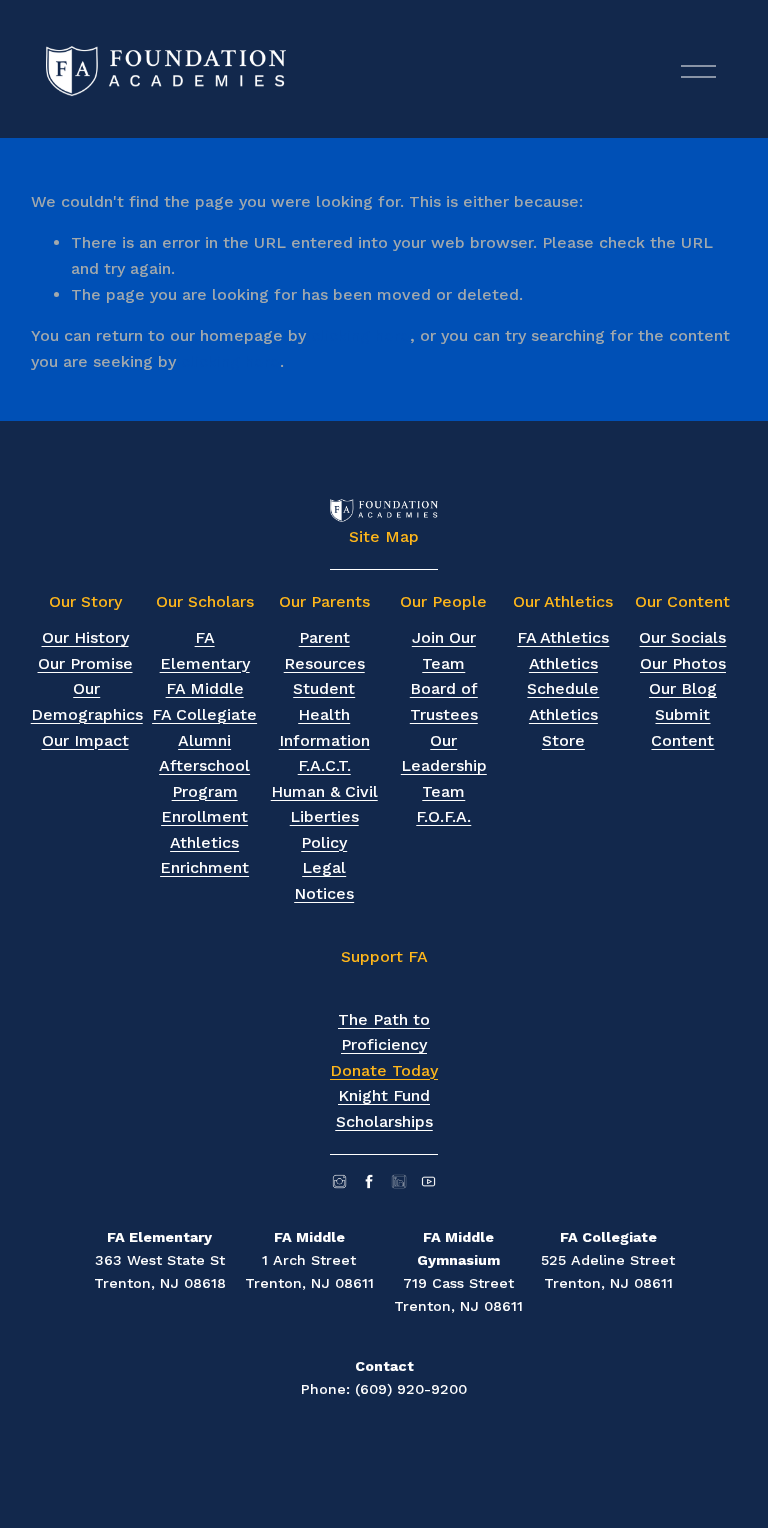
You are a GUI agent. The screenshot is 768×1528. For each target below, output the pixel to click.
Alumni (204, 740)
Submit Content (682, 727)
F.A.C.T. (324, 765)
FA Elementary (205, 650)
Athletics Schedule (563, 676)
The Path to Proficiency (384, 1032)
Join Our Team (444, 650)
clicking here (360, 335)
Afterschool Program (204, 778)
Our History (85, 637)
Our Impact (85, 740)
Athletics (204, 842)
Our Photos (683, 663)
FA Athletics (563, 637)
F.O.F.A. (443, 816)
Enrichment (204, 867)
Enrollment (204, 816)
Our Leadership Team (444, 766)
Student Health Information (324, 714)
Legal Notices (324, 880)
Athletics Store (563, 727)
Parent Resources (324, 650)
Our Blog (683, 688)
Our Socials (682, 637)
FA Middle (205, 688)
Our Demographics (87, 701)
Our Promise (85, 663)
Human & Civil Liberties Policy (324, 817)
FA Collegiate (204, 714)
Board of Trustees (444, 701)
